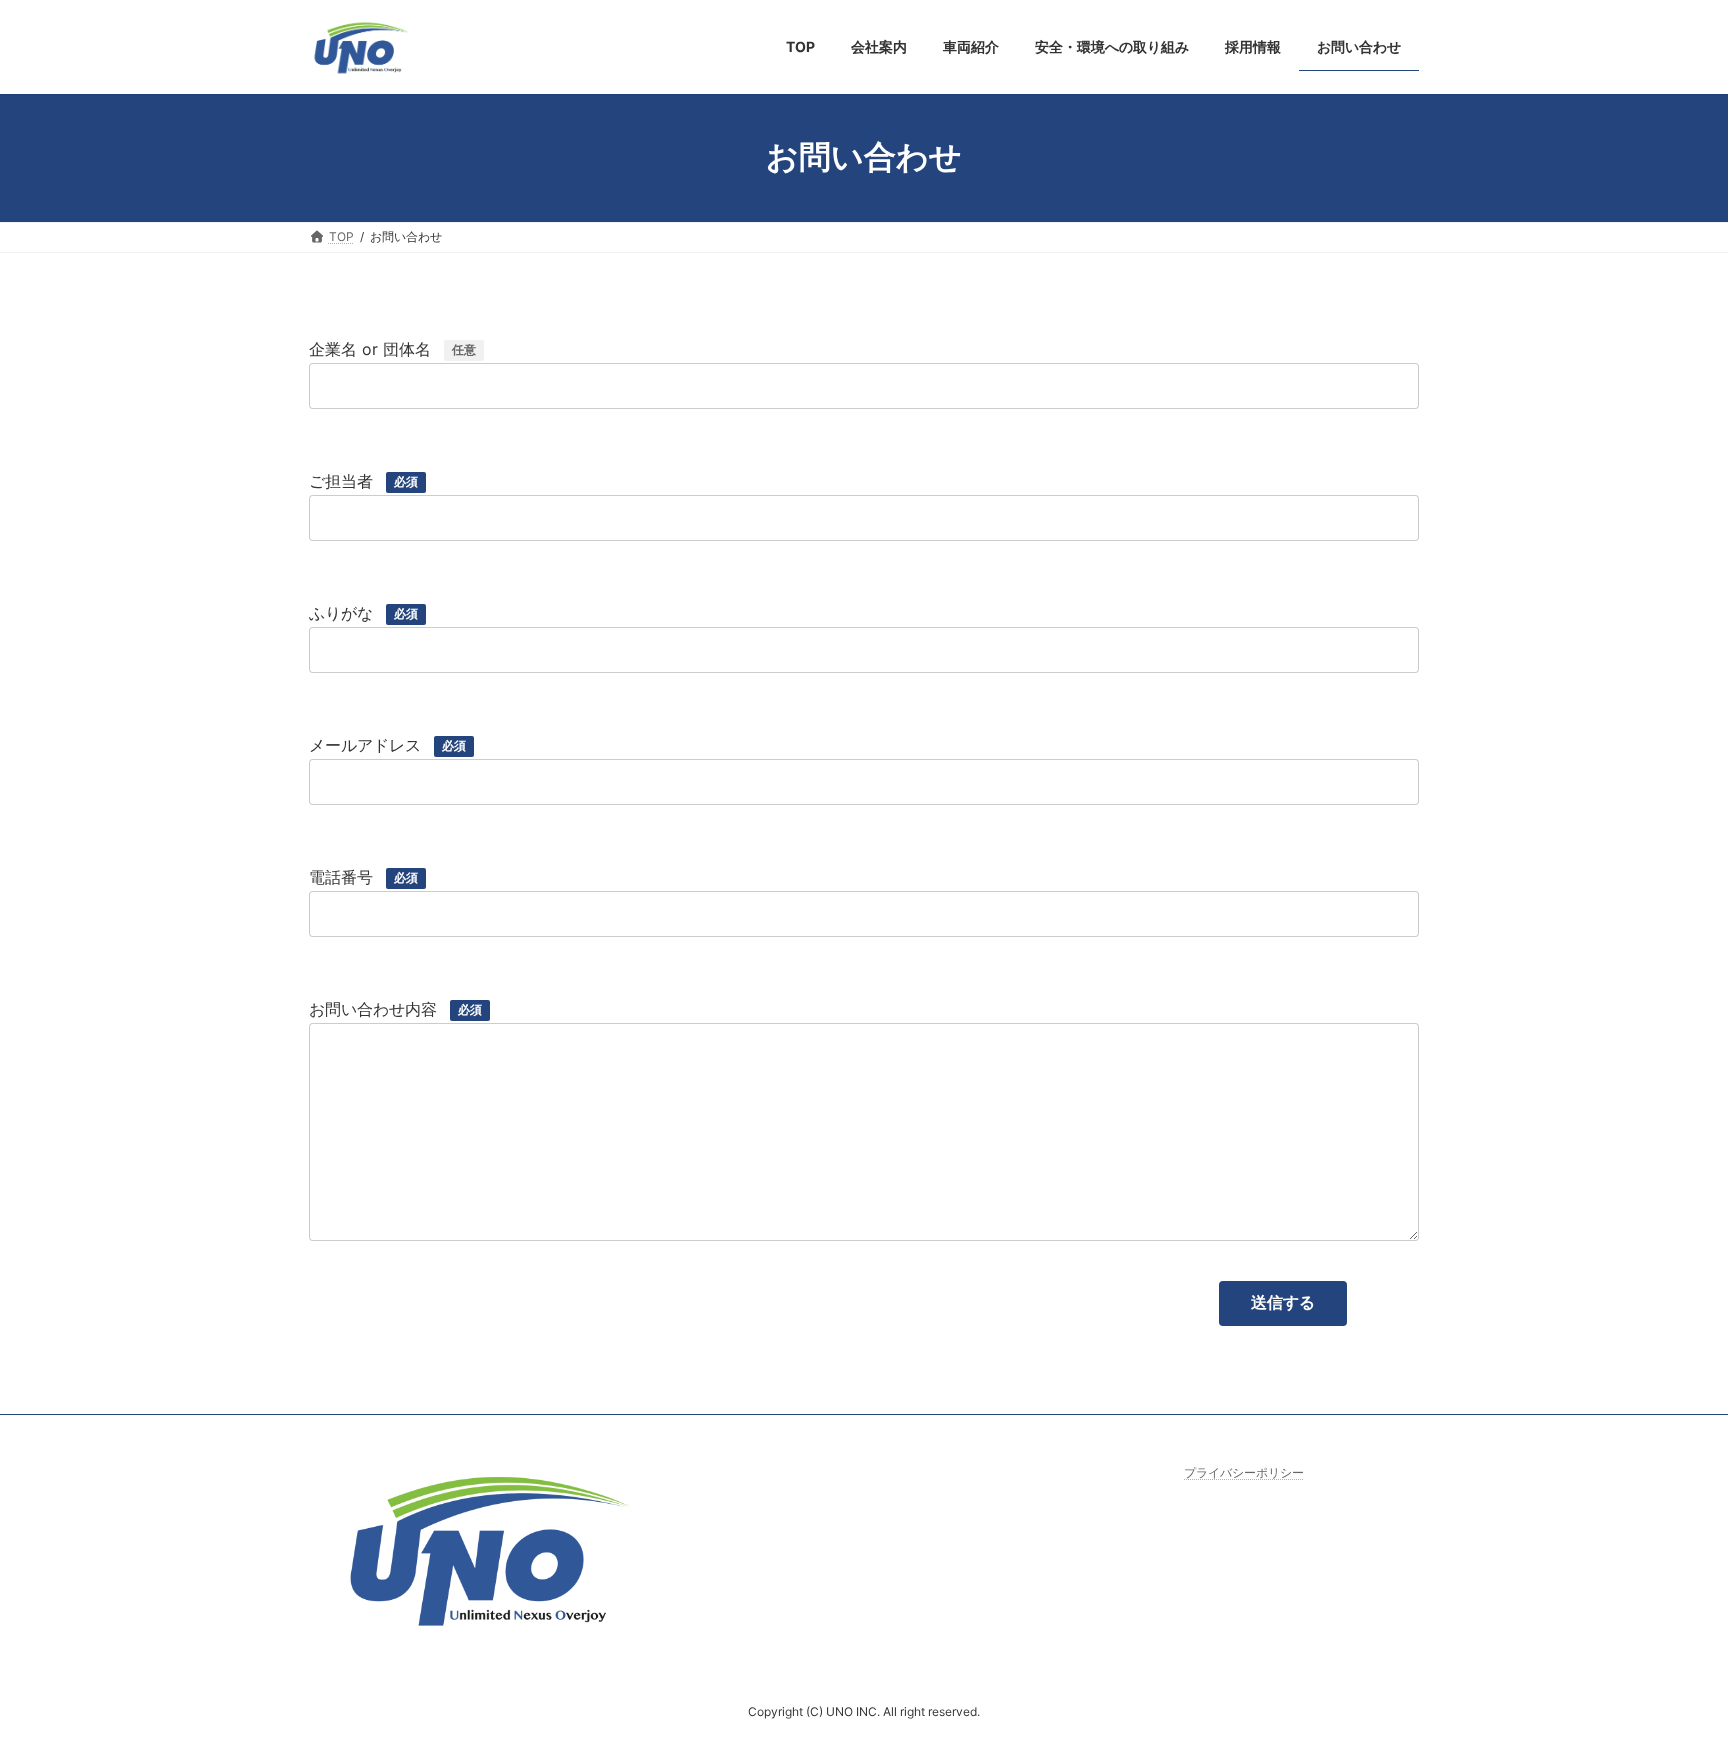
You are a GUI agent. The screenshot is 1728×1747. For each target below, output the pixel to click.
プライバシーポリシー (1244, 1472)
